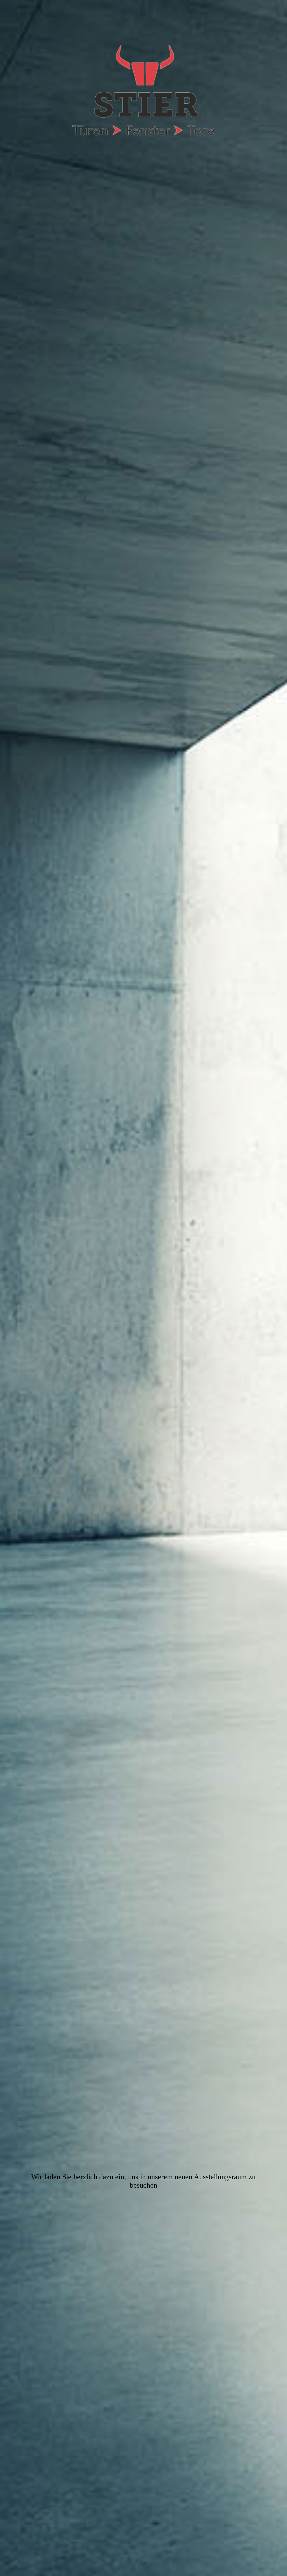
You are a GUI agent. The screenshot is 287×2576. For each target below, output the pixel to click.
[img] (143, 1288)
